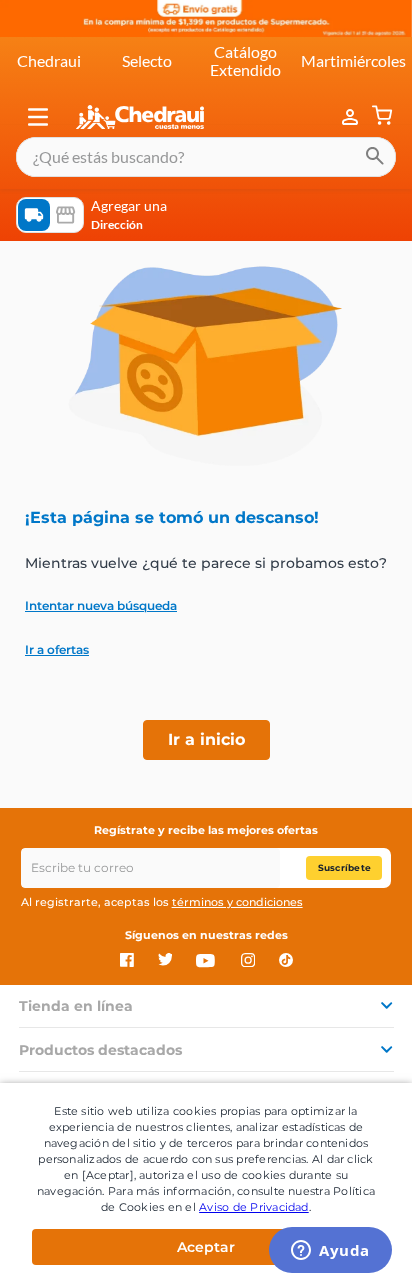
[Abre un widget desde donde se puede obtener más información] (330, 1252)
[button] (38, 117)
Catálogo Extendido (245, 60)
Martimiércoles (353, 60)
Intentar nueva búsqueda (101, 606)
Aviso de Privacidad (254, 1207)
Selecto (147, 60)
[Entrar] (352, 117)
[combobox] (206, 157)
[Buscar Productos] (375, 157)
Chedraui (49, 60)
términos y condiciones (237, 902)
